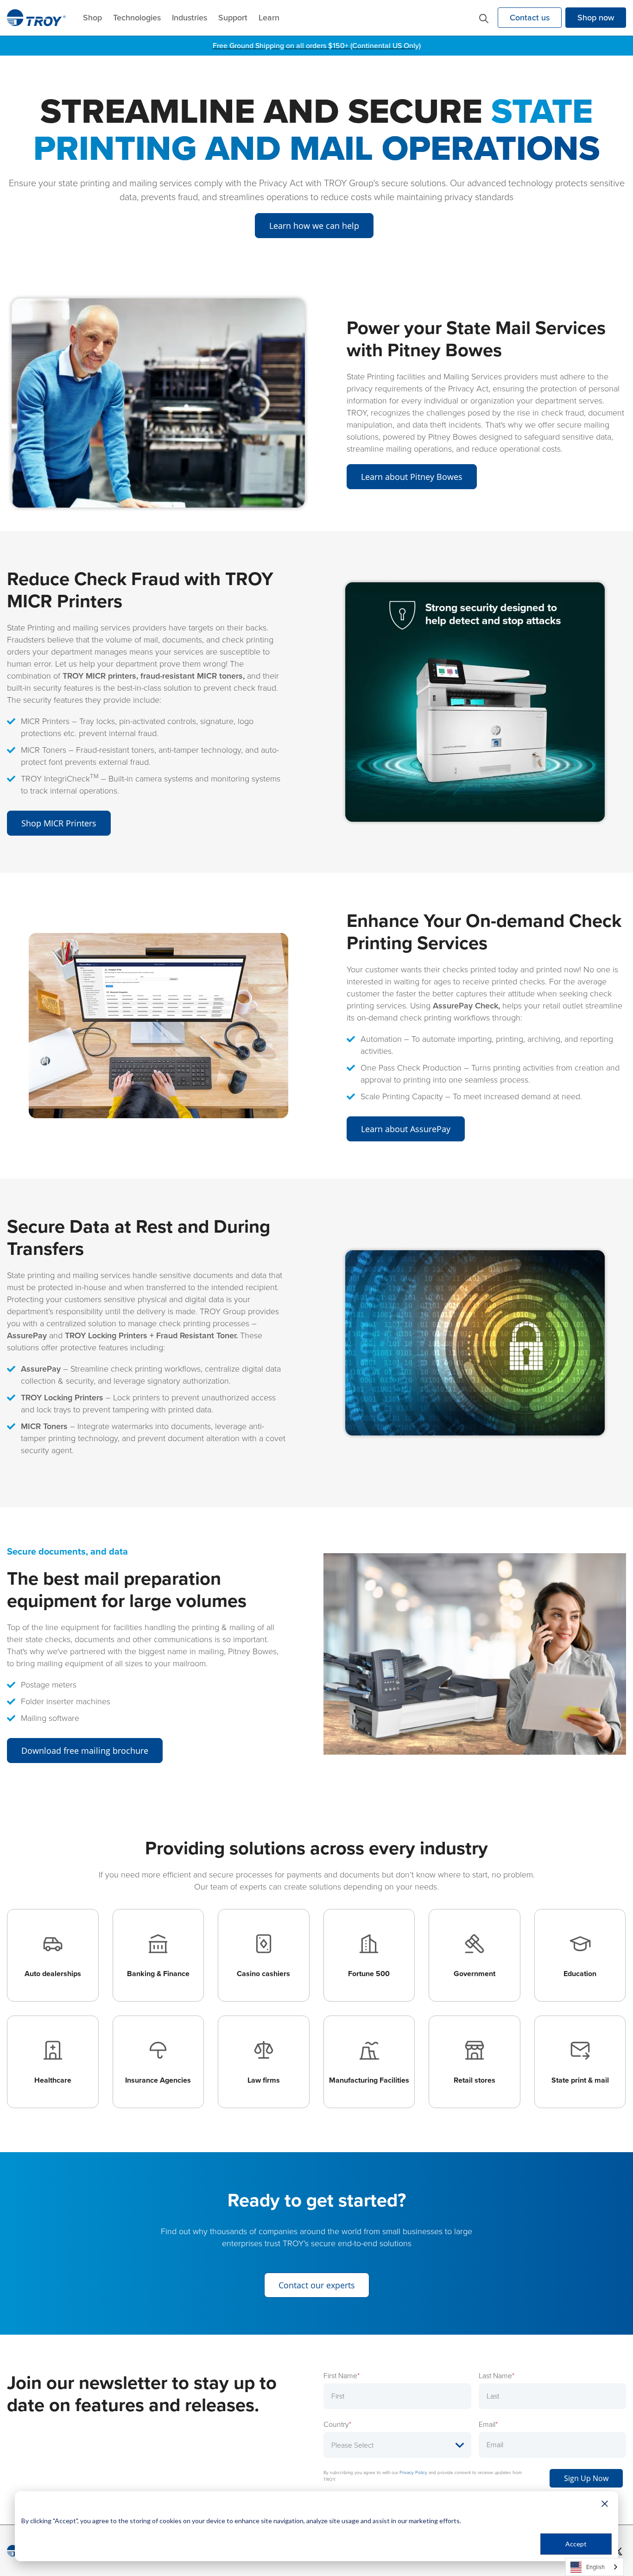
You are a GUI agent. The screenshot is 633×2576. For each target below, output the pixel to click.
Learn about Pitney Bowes (412, 477)
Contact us (530, 18)
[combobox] (595, 2567)
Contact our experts (317, 2285)
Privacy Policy (413, 2472)
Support (233, 18)
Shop (92, 18)
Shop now (596, 18)
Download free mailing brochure (85, 1751)
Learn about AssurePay (406, 1129)
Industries (190, 18)
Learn (269, 18)
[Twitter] (618, 2551)
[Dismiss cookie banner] (605, 2504)
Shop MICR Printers (59, 823)
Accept (576, 2544)
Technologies (137, 18)
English (595, 2567)
